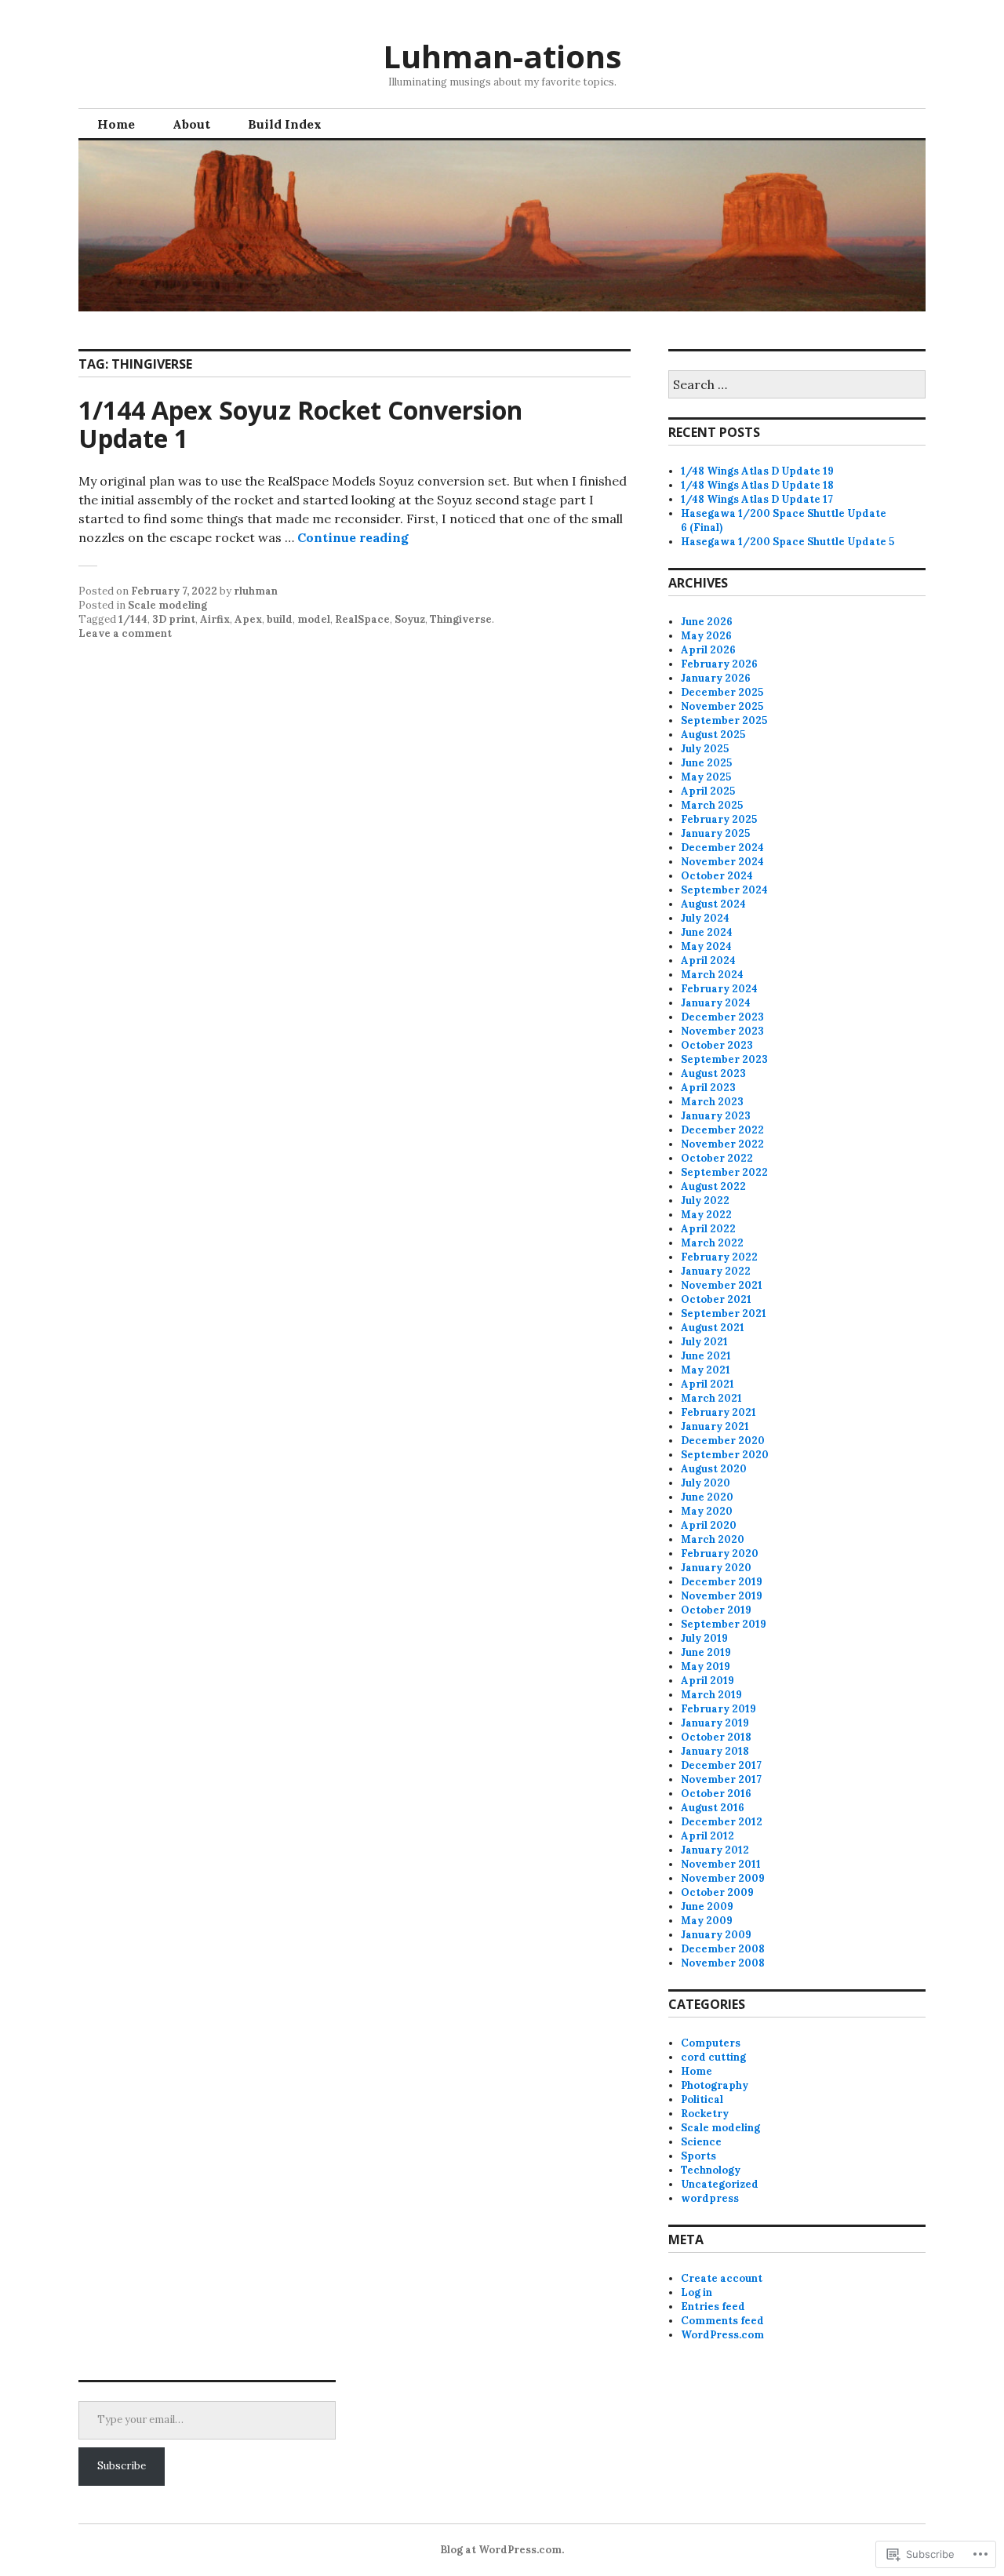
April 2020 (709, 1525)
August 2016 (713, 1808)
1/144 (133, 619)
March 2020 (713, 1539)
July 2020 (706, 1483)
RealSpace (362, 619)
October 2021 (716, 1299)
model (314, 619)
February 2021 (718, 1412)
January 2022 (716, 1271)
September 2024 (724, 890)
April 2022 (708, 1229)
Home (116, 124)
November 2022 (722, 1144)
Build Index (285, 124)
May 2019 (706, 1666)
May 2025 (706, 777)
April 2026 (708, 650)
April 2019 (708, 1681)
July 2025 (705, 749)
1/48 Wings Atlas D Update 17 (757, 499)
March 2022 (712, 1243)
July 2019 (704, 1638)
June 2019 (706, 1652)
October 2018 (716, 1737)
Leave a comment (125, 633)
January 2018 (715, 1751)
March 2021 (711, 1398)
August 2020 (714, 1469)
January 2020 (716, 1568)
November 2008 (723, 1963)
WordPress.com (722, 2335)
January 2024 (716, 1003)
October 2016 (716, 1794)
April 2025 (708, 791)
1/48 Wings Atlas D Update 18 (757, 485)
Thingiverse (461, 619)
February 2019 (718, 1709)
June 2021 (706, 1356)
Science (701, 2142)
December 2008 (723, 1949)
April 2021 (708, 1384)
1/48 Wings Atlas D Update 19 (757, 471)
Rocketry (705, 2114)
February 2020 (720, 1554)
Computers (711, 2043)
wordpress (710, 2198)
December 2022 (722, 1130)
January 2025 (715, 833)
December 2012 (722, 1822)
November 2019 (722, 1596)
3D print (174, 619)
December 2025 (722, 692)
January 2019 (715, 1723)
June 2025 (706, 763)
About (191, 124)
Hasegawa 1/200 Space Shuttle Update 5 (788, 542)
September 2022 (724, 1172)
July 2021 (704, 1342)
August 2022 (713, 1186)
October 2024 (717, 876)
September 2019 (724, 1624)
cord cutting (713, 2057)
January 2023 (716, 1116)
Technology (711, 2170)
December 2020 (723, 1441)
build (280, 619)
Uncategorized (720, 2184)
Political (702, 2099)
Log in (697, 2292)
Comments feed (722, 2321)
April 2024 (708, 961)
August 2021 (713, 1328)
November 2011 (721, 1864)
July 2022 (705, 1201)
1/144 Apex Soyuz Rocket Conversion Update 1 (300, 424)
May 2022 (706, 1215)
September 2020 (725, 1455)
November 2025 (722, 706)
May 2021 (706, 1370)
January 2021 (715, 1426)
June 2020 (707, 1497)
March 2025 (712, 805)
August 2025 (713, 735)
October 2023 (717, 1045)
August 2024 (713, 904)
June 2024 (707, 932)
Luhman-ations (502, 56)
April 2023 (708, 1088)
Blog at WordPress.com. (502, 2550)
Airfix (215, 619)
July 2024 (705, 918)
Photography (715, 2085)
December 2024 (722, 848)
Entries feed (713, 2307)
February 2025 (719, 819)
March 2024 (712, 975)
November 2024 (722, 862)
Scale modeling (167, 605)
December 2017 (721, 1765)
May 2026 (706, 636)
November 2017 (721, 1779)
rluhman (256, 591)
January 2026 (716, 678)
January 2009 (716, 1935)
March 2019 (711, 1695)
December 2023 (722, 1017)
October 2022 (717, 1158)
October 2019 (716, 1610)
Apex (248, 619)
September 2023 (724, 1059)
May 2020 (707, 1511)
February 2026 (719, 664)
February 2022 (719, 1257)
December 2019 (722, 1582)
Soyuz (410, 619)
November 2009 (723, 1878)
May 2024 (706, 946)
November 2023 (722, 1031)
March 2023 (712, 1102)
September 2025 (724, 720)
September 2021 (724, 1313)
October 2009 (717, 1892)
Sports (698, 2156)
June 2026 (707, 622)
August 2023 (713, 1073)
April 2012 (708, 1836)
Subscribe (122, 2466)
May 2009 (707, 1921)
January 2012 (715, 1850)
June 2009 (707, 1907)
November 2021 (722, 1285)
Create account (722, 2278)
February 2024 (719, 989)
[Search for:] (797, 386)
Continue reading (353, 537)
